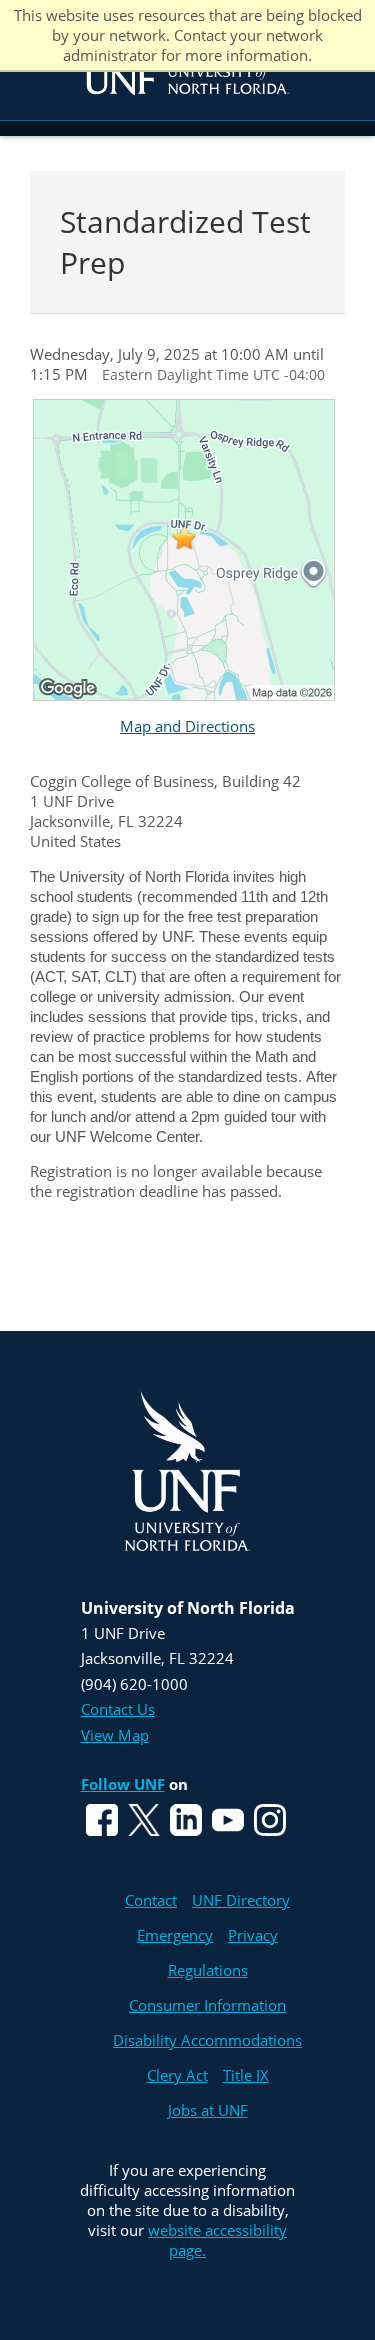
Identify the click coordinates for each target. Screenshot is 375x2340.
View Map (115, 1735)
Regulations (208, 1970)
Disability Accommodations (207, 2040)
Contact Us (118, 1709)
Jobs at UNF (208, 2110)
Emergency (175, 1935)
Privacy (253, 1935)
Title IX (246, 2075)
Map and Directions (187, 726)
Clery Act (177, 2075)
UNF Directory (241, 1900)
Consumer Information (207, 2005)
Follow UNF (123, 1784)
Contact (151, 1900)
